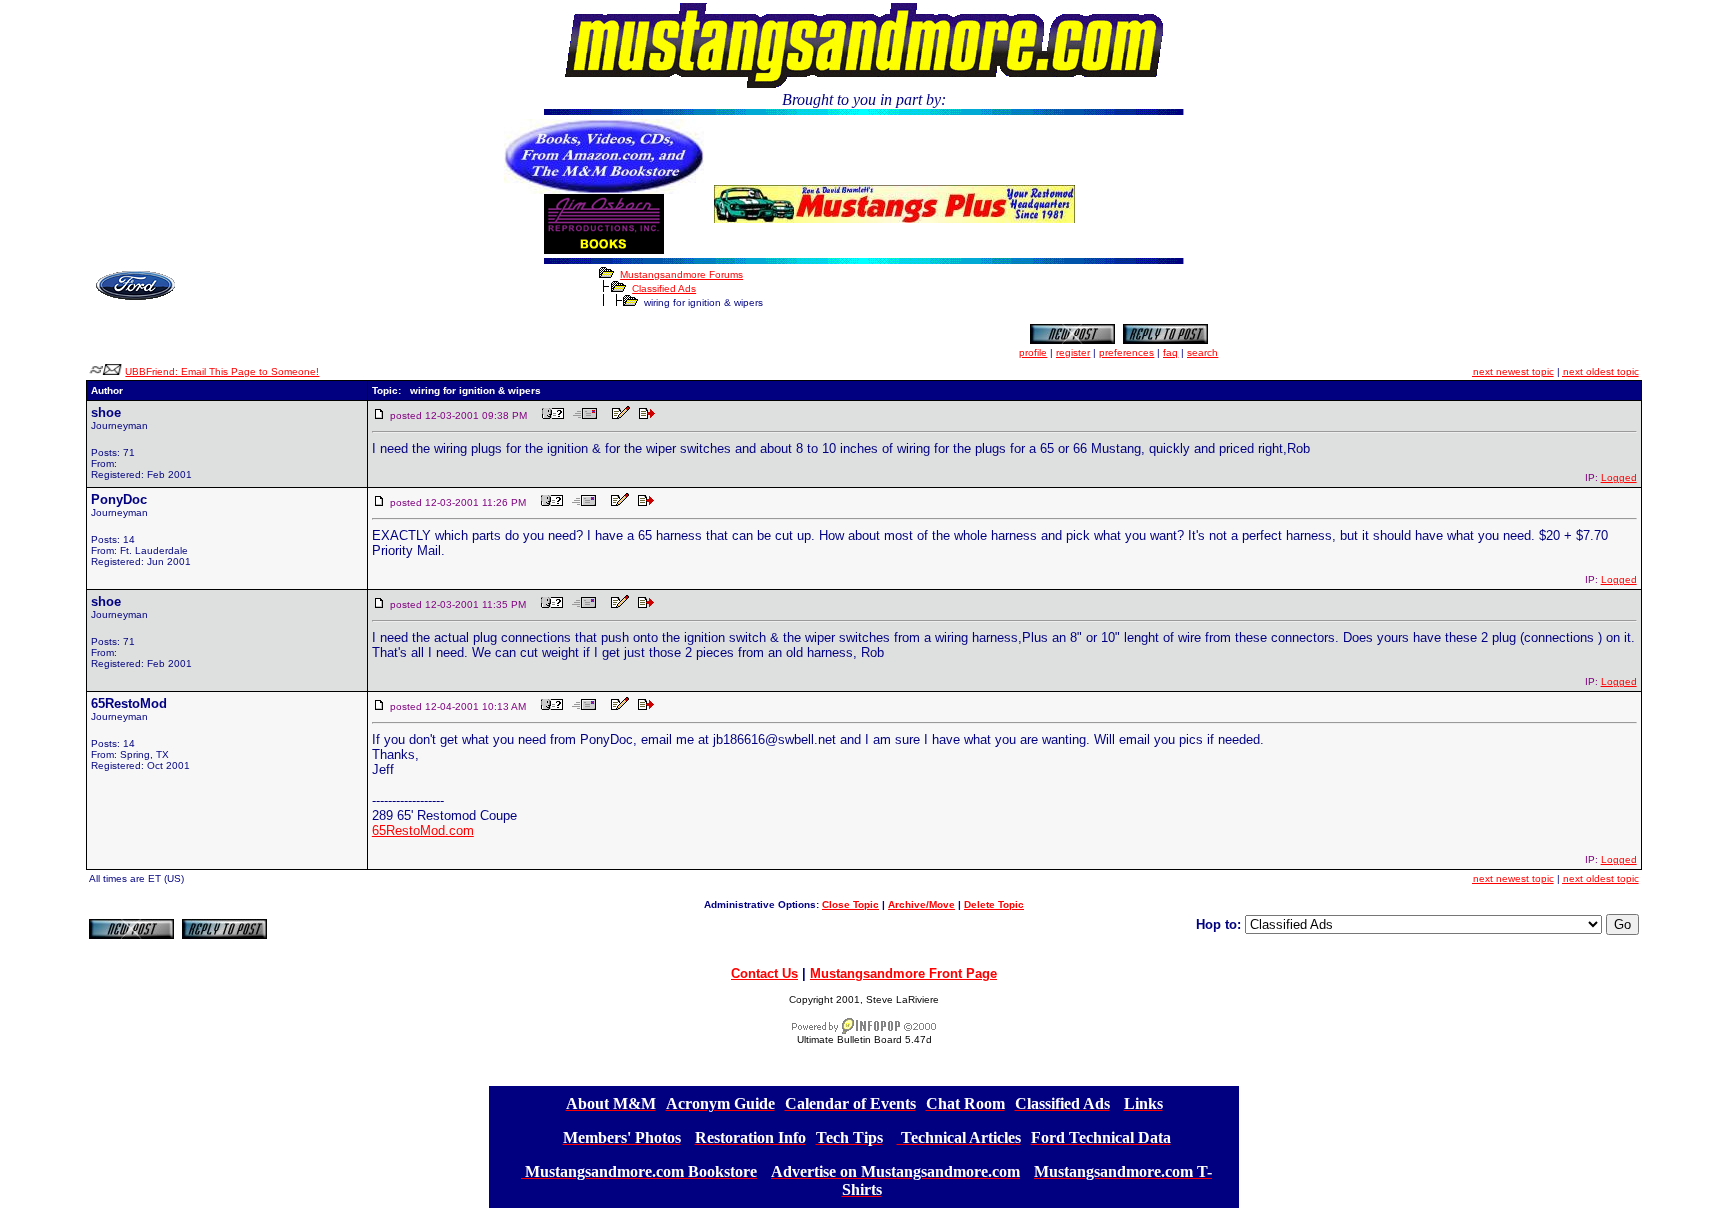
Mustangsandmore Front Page (903, 973)
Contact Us (764, 973)
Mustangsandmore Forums (681, 274)
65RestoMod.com (423, 830)
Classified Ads (664, 288)
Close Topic (850, 904)
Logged (1619, 477)
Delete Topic (994, 904)
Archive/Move (921, 904)
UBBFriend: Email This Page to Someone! (222, 371)
